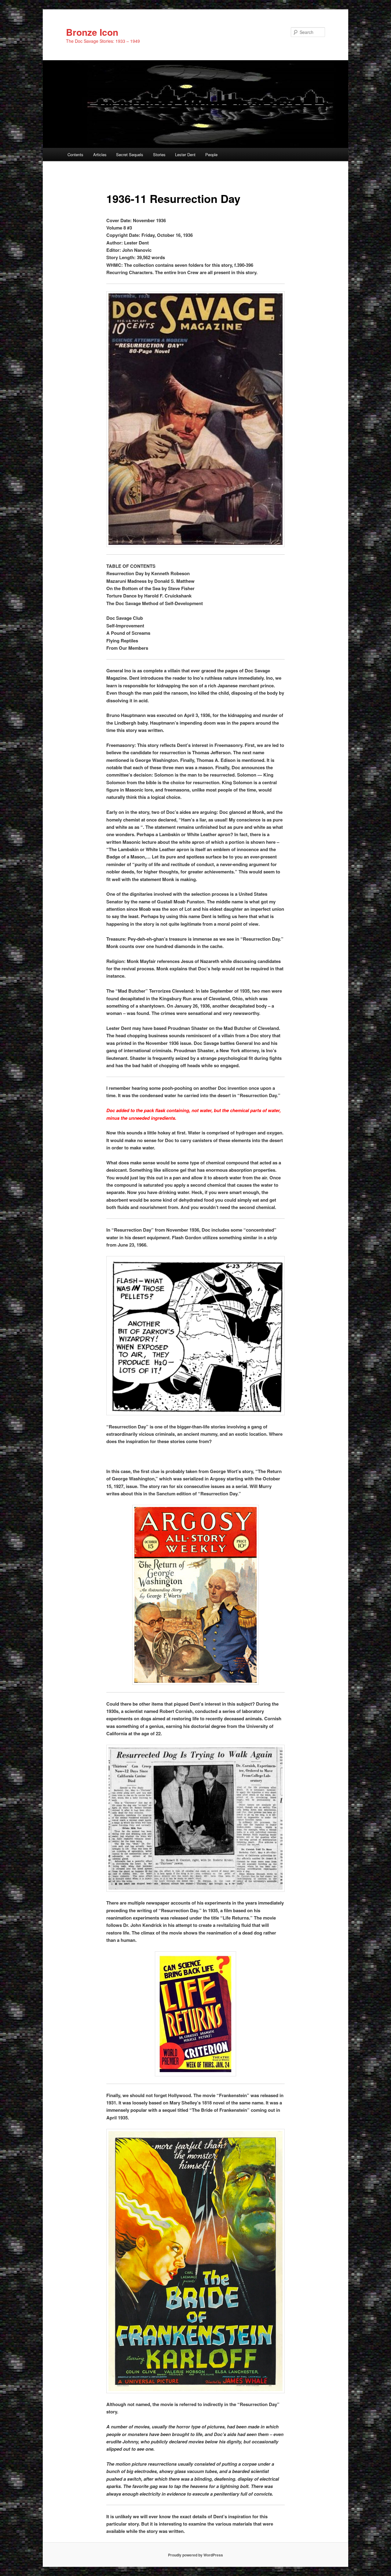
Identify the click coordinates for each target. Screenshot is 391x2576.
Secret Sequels (130, 154)
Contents (75, 154)
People (211, 154)
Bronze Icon (92, 32)
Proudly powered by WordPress (195, 2555)
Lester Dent (185, 154)
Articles (100, 154)
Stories (159, 154)
